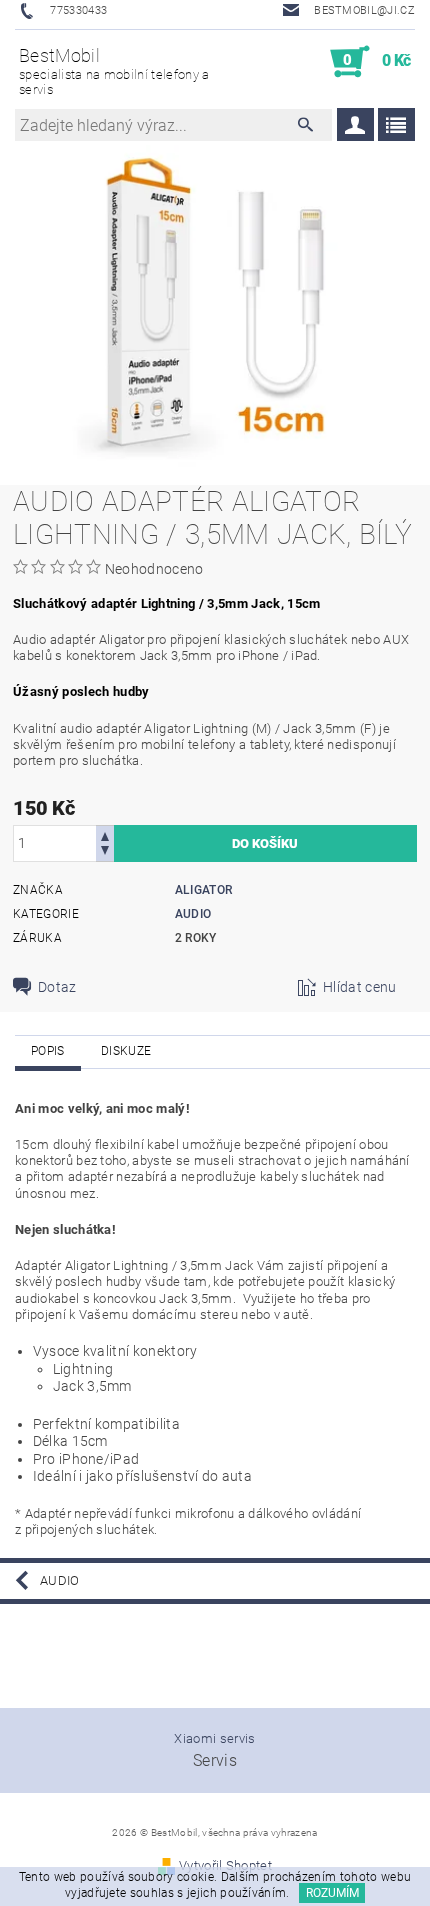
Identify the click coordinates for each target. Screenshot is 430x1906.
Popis (48, 1051)
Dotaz (57, 987)
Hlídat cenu (360, 987)
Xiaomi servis (214, 1738)
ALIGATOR (204, 890)
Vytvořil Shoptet (225, 1865)
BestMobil (114, 71)
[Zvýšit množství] (105, 834)
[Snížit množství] (105, 852)
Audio (193, 914)
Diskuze (126, 1051)
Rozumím (332, 1893)
